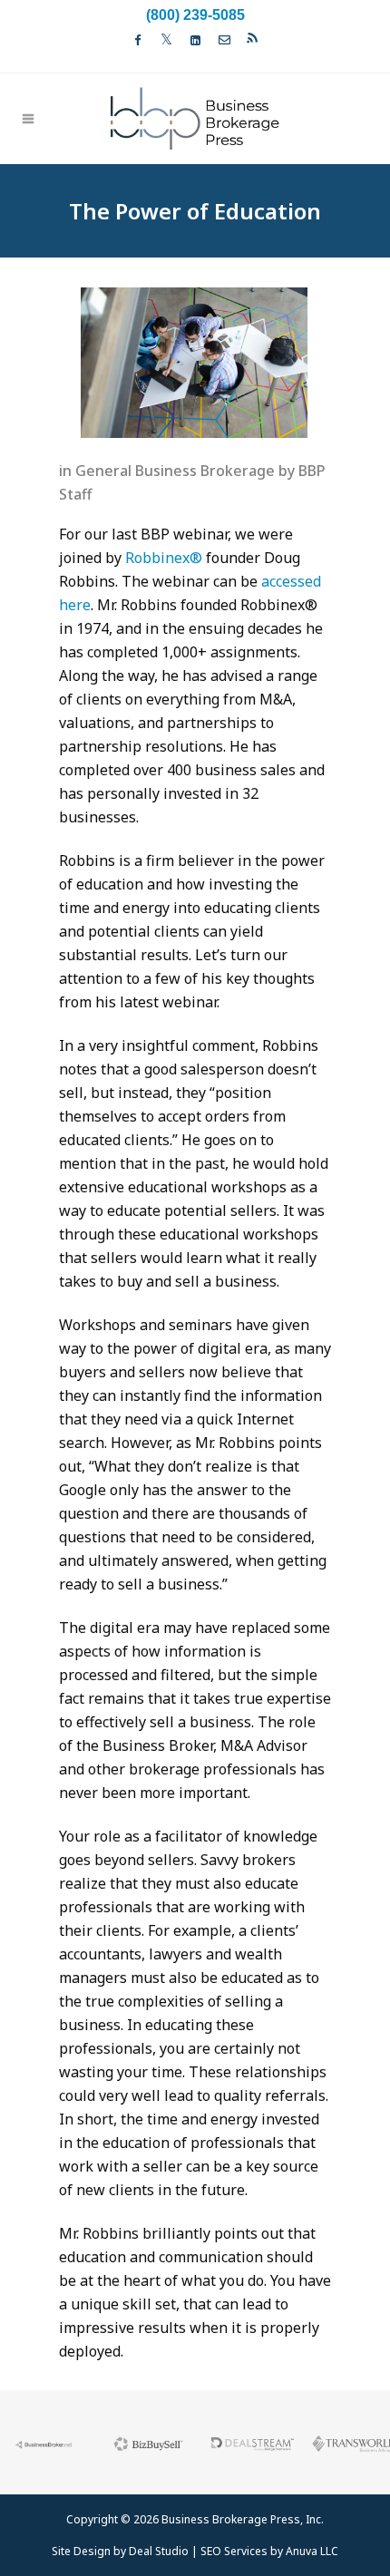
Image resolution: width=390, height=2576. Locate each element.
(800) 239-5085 (195, 15)
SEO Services (234, 2551)
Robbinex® (164, 558)
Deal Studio (159, 2551)
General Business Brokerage (175, 471)
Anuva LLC (312, 2551)
